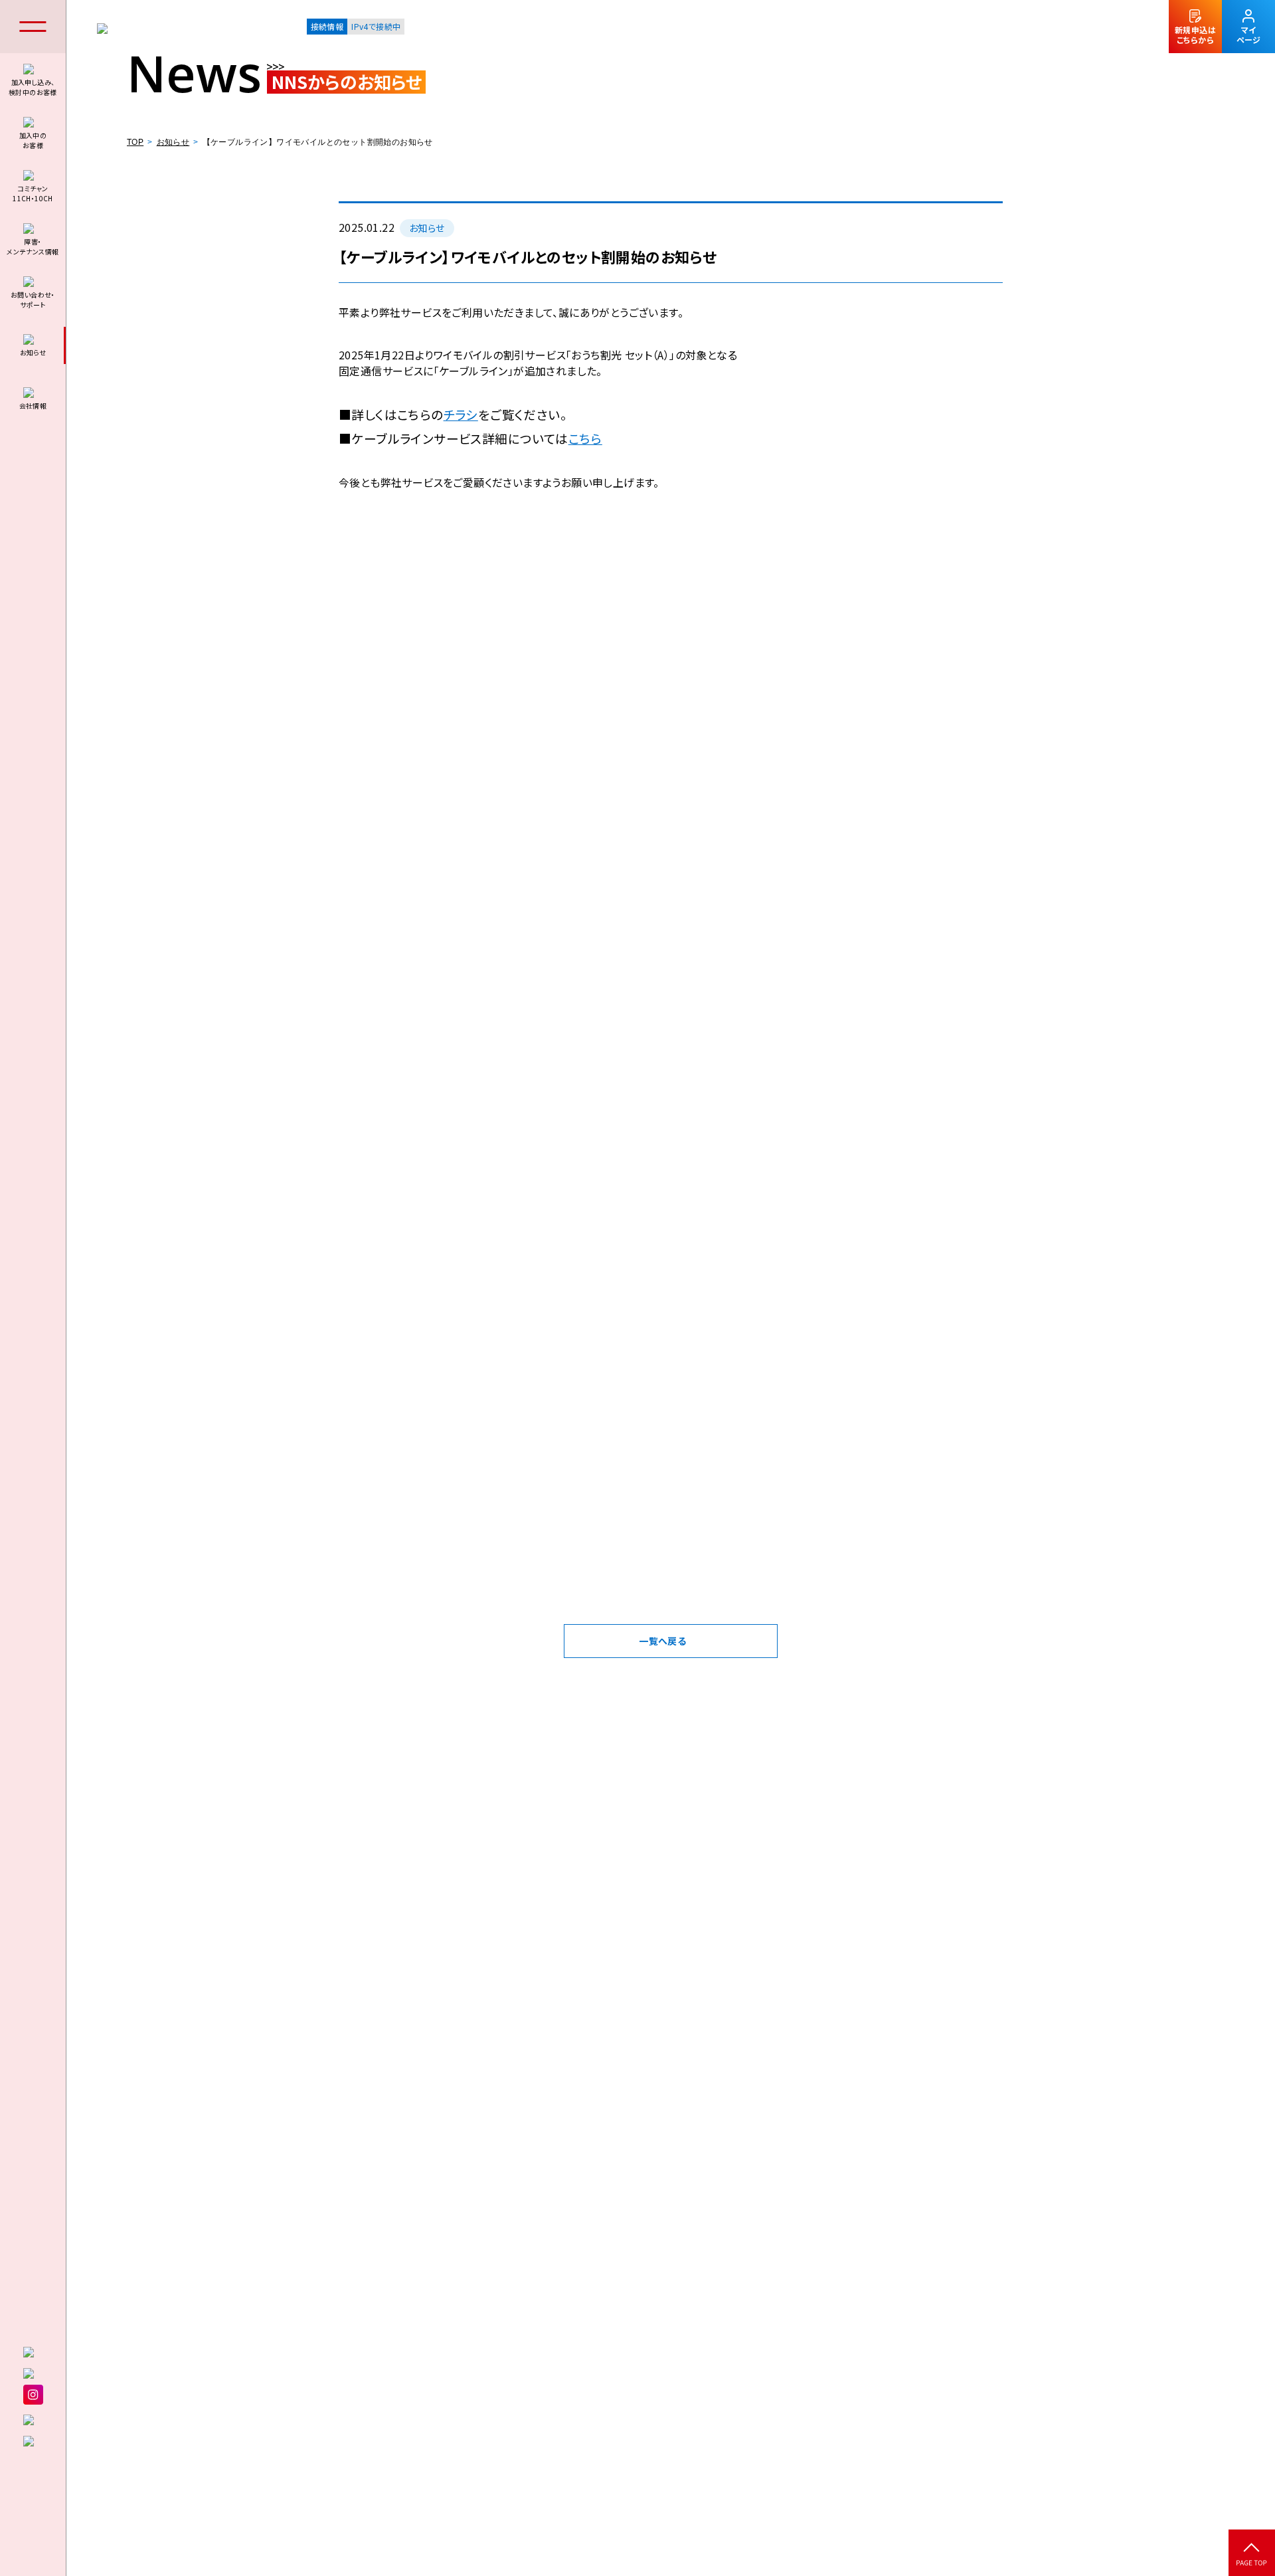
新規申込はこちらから (1195, 35)
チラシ (461, 414)
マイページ (1248, 35)
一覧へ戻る (662, 1641)
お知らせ (173, 142)
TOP (135, 142)
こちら (585, 438)
